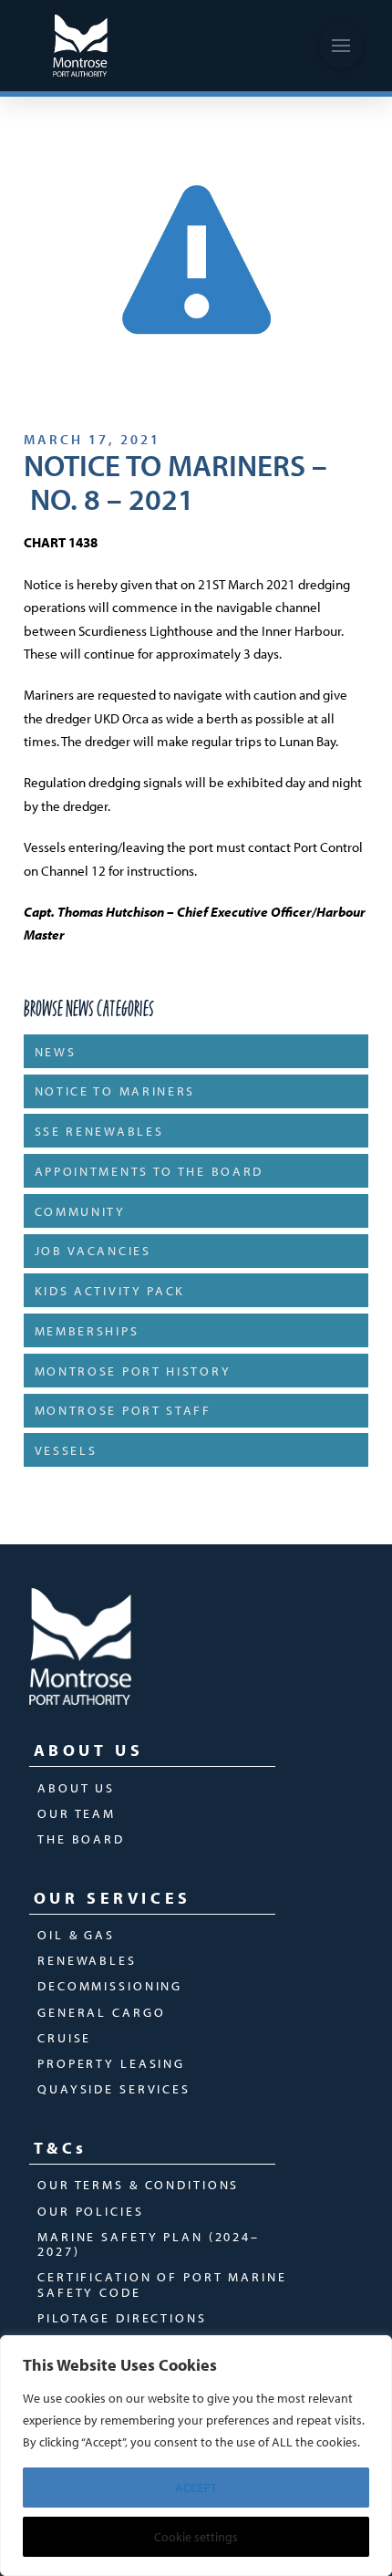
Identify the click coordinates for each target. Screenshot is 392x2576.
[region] (196, 2456)
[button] (341, 46)
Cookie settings (196, 2537)
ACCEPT (196, 2488)
